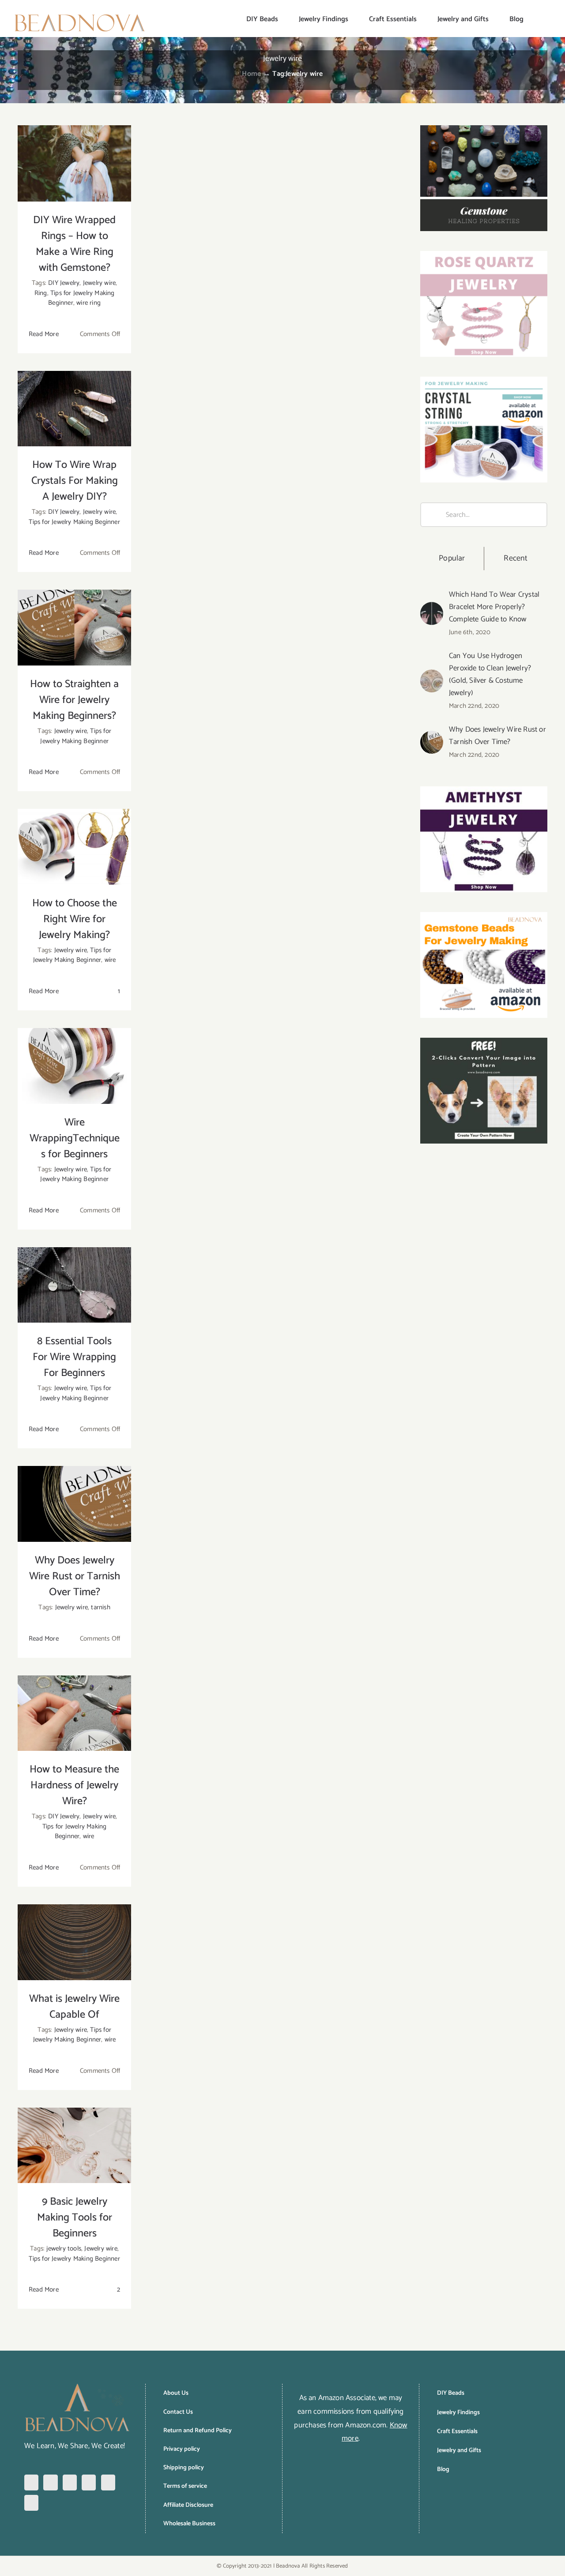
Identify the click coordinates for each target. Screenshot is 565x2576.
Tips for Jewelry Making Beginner (74, 522)
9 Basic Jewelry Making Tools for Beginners (75, 2218)
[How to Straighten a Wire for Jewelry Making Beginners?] (74, 628)
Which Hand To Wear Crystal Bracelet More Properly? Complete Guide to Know (494, 607)
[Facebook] (31, 2483)
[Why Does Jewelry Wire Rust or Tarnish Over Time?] (74, 1504)
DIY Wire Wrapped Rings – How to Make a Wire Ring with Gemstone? (74, 244)
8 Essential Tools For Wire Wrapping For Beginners (74, 1357)
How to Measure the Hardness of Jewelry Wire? (74, 1785)
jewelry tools (64, 2249)
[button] (538, 19)
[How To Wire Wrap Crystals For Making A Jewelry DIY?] (74, 409)
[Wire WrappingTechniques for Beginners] (74, 1066)
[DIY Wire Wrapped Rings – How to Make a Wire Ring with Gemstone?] (74, 163)
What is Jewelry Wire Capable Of (74, 2007)
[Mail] (31, 2503)
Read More (44, 334)
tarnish (100, 1607)
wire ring (89, 303)
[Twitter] (89, 2483)
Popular (452, 558)
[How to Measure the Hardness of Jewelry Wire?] (74, 1713)
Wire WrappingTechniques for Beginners (75, 1138)
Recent (516, 558)
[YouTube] (108, 2483)
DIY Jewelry (64, 283)
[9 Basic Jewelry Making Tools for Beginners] (74, 2146)
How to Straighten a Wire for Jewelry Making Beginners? (74, 700)
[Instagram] (50, 2483)
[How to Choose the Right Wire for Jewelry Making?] (74, 847)
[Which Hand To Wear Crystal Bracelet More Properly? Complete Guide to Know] (432, 609)
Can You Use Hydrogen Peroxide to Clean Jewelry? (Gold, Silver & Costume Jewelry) (490, 674)
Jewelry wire (99, 283)
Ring (41, 293)
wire (110, 960)
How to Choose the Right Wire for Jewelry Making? (75, 919)
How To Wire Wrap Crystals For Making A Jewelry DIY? (75, 481)
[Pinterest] (70, 2483)
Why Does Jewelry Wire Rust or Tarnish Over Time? (75, 1576)
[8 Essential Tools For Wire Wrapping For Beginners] (74, 1285)
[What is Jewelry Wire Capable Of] (74, 1942)
